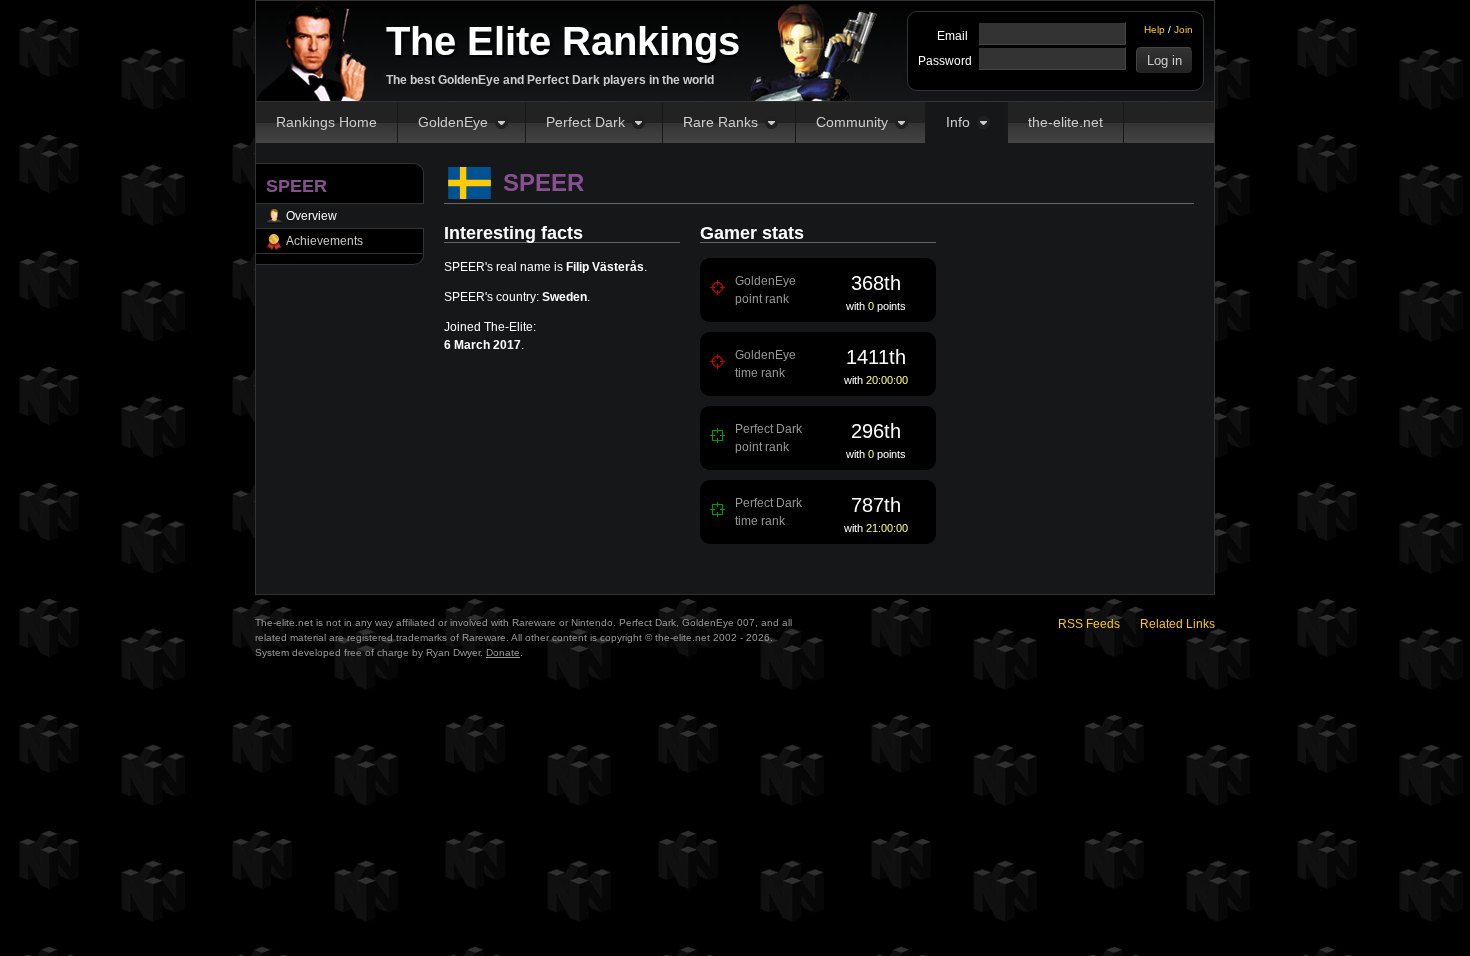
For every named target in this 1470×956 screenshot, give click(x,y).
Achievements (324, 241)
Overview (311, 216)
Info (958, 122)
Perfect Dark (585, 122)
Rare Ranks (720, 122)
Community (852, 122)
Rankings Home (326, 122)
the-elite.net (1065, 122)
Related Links (1177, 624)
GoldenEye (453, 122)
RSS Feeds (1089, 624)
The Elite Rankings (563, 41)
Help (1154, 29)
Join (1183, 29)
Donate (503, 652)
